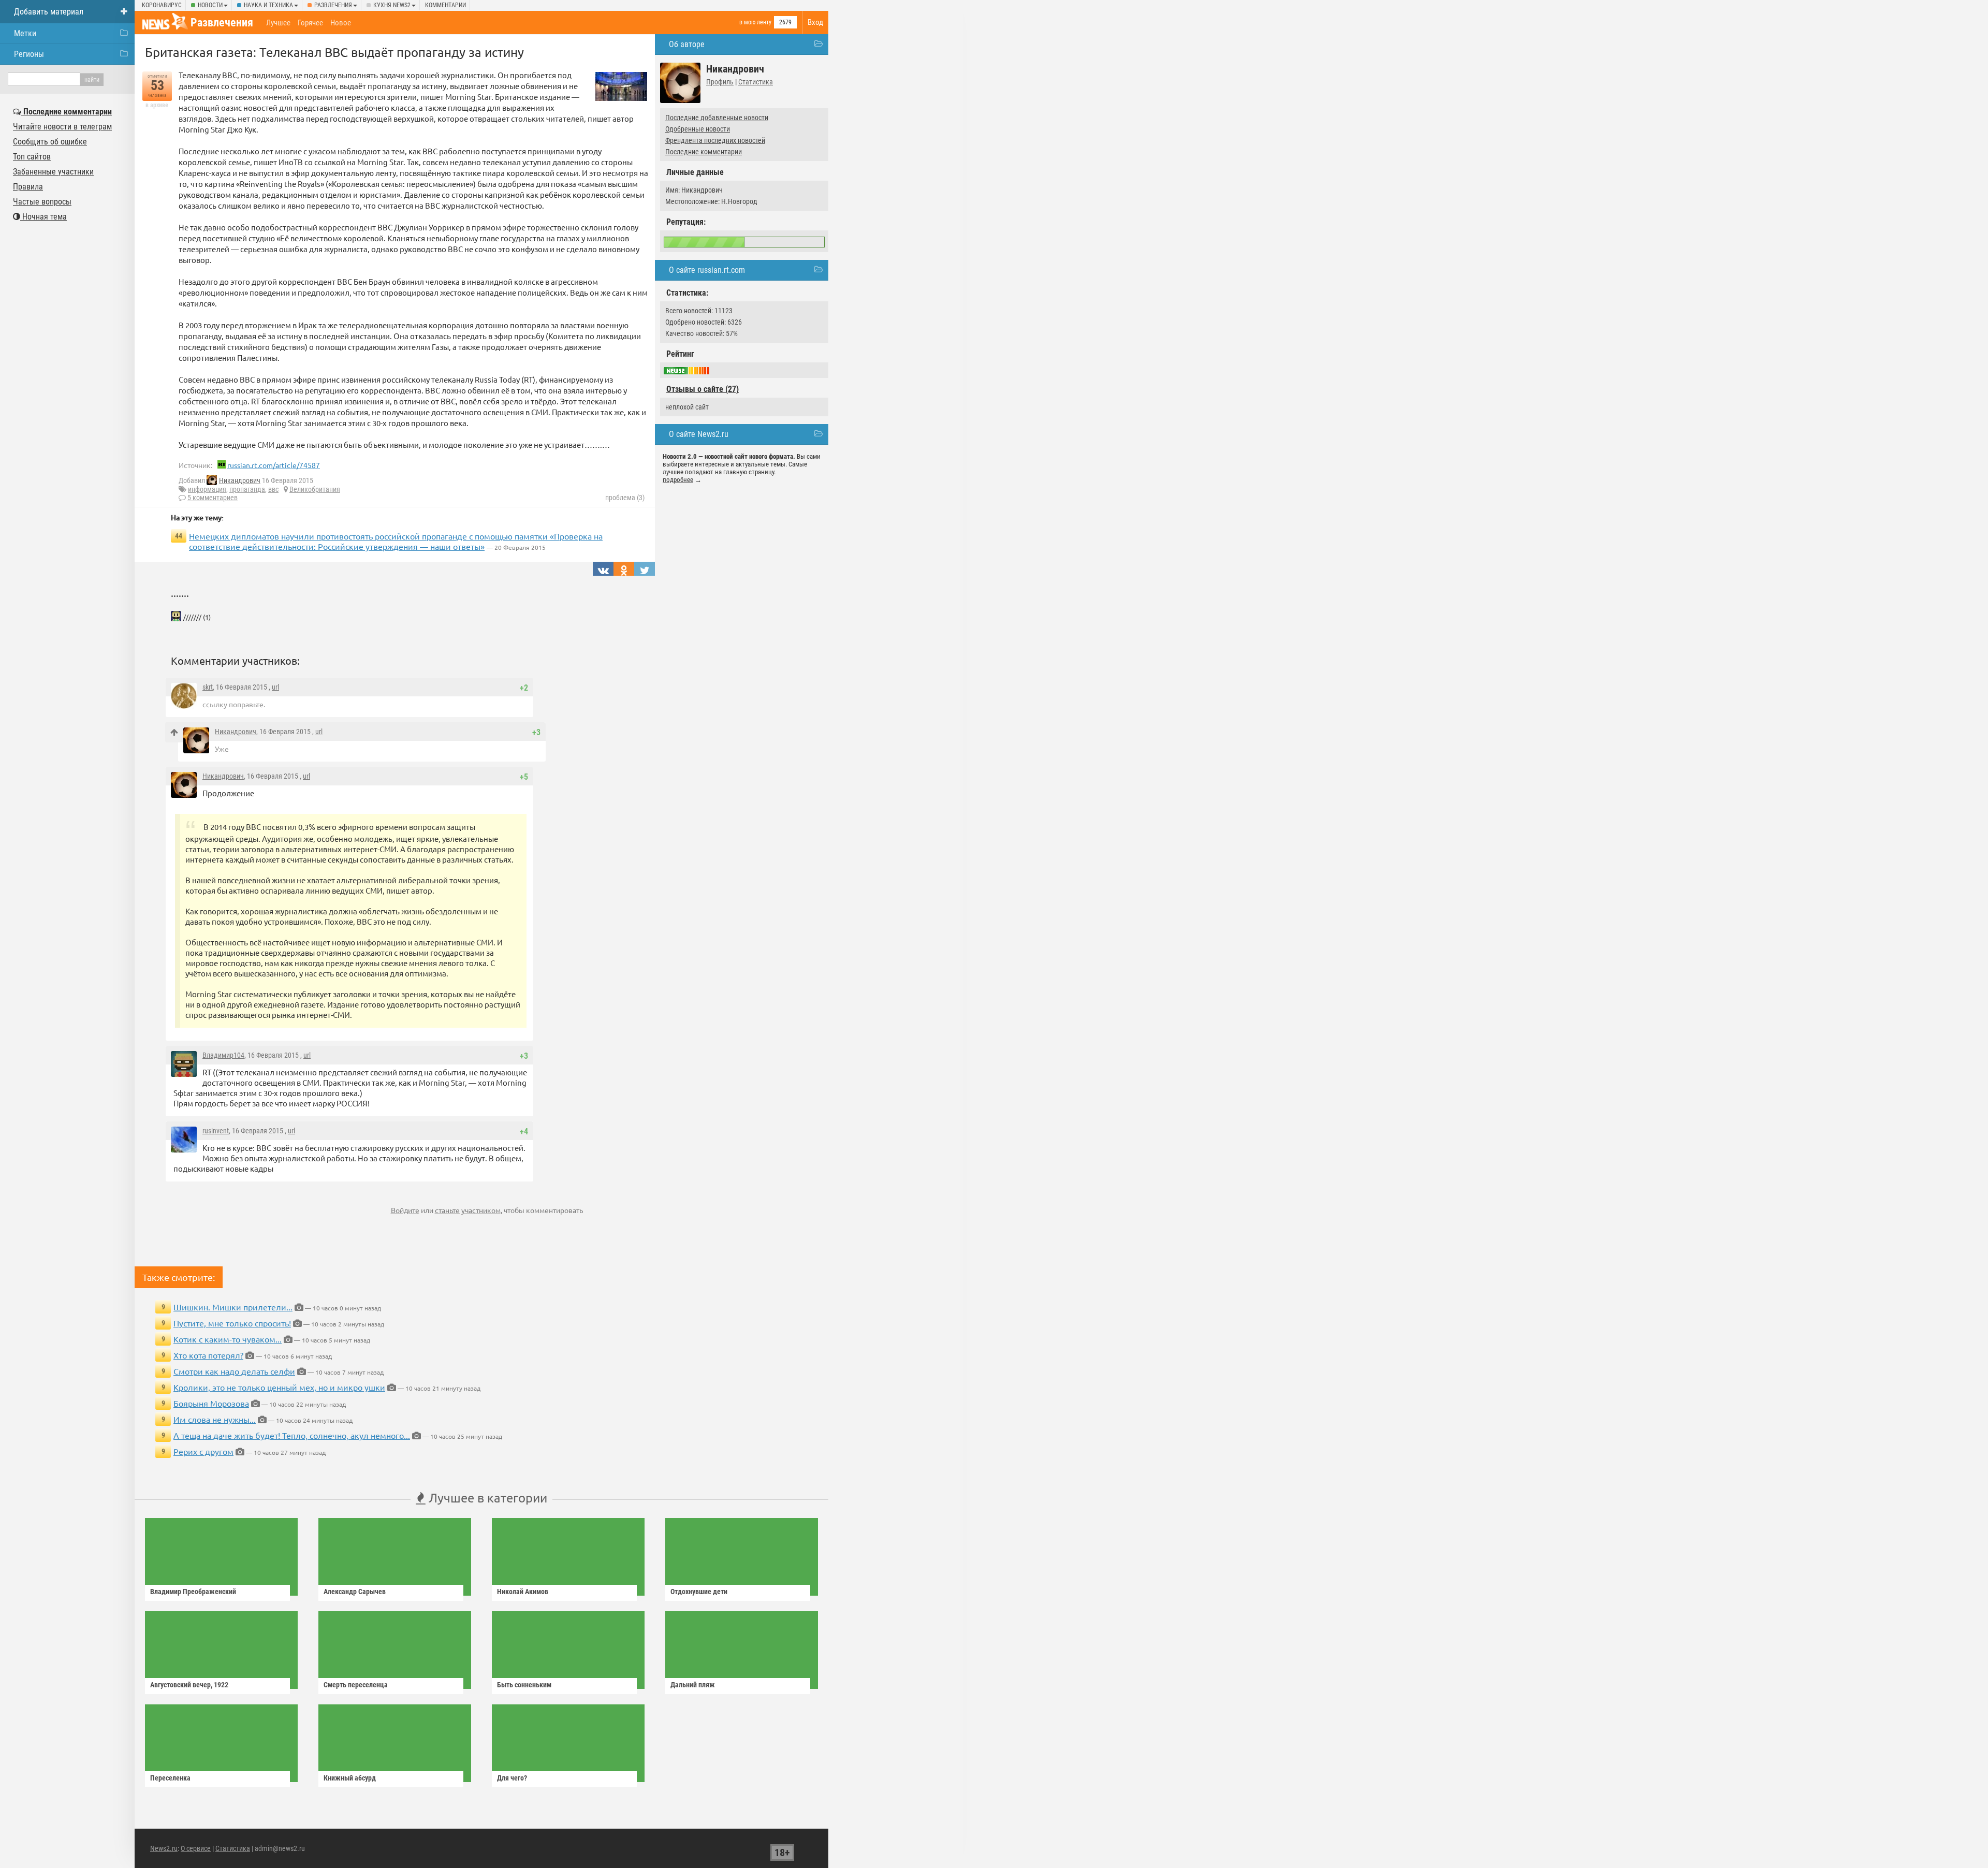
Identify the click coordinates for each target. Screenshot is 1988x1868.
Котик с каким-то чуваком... (228, 1339)
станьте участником (468, 1210)
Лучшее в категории (486, 1498)
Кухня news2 (392, 5)
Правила (28, 187)
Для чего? (512, 1778)
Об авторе (687, 44)
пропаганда (247, 489)
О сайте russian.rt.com (707, 270)
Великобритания (315, 489)
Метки (25, 33)
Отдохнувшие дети (699, 1592)
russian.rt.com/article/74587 (274, 465)
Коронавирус (162, 5)
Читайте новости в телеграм (62, 127)
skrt (208, 687)
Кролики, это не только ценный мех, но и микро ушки (279, 1387)
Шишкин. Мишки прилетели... (233, 1307)
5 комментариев (213, 498)
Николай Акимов (523, 1592)
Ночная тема (43, 217)
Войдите (405, 1210)
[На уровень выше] (174, 732)
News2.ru (164, 1848)
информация (207, 489)
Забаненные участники (53, 172)
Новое (341, 23)
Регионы (29, 54)
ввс (273, 489)
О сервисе (196, 1848)
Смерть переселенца (356, 1685)
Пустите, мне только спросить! (232, 1323)
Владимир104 (223, 1055)
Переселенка (170, 1778)
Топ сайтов (32, 157)
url (275, 687)
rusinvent (216, 1131)
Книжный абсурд (350, 1778)
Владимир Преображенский (193, 1592)
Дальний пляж (693, 1685)
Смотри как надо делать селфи (234, 1371)
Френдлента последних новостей (715, 140)
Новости (210, 5)
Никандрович (240, 480)
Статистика (756, 82)
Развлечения (333, 5)
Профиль (720, 82)
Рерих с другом (203, 1451)
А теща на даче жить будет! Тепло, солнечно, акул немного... (292, 1435)
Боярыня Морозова (211, 1403)
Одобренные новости (698, 129)
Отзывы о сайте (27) (703, 389)
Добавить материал (49, 12)
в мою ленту (755, 22)
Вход (815, 22)
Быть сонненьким (524, 1685)
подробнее (678, 480)
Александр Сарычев (355, 1592)
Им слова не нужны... (215, 1419)
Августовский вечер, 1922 (189, 1685)
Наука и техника (268, 5)
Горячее (310, 23)
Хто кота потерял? (208, 1355)
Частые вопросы (42, 202)
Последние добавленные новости (717, 118)
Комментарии (445, 5)
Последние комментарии (704, 152)
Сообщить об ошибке (50, 142)
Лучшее (278, 23)
